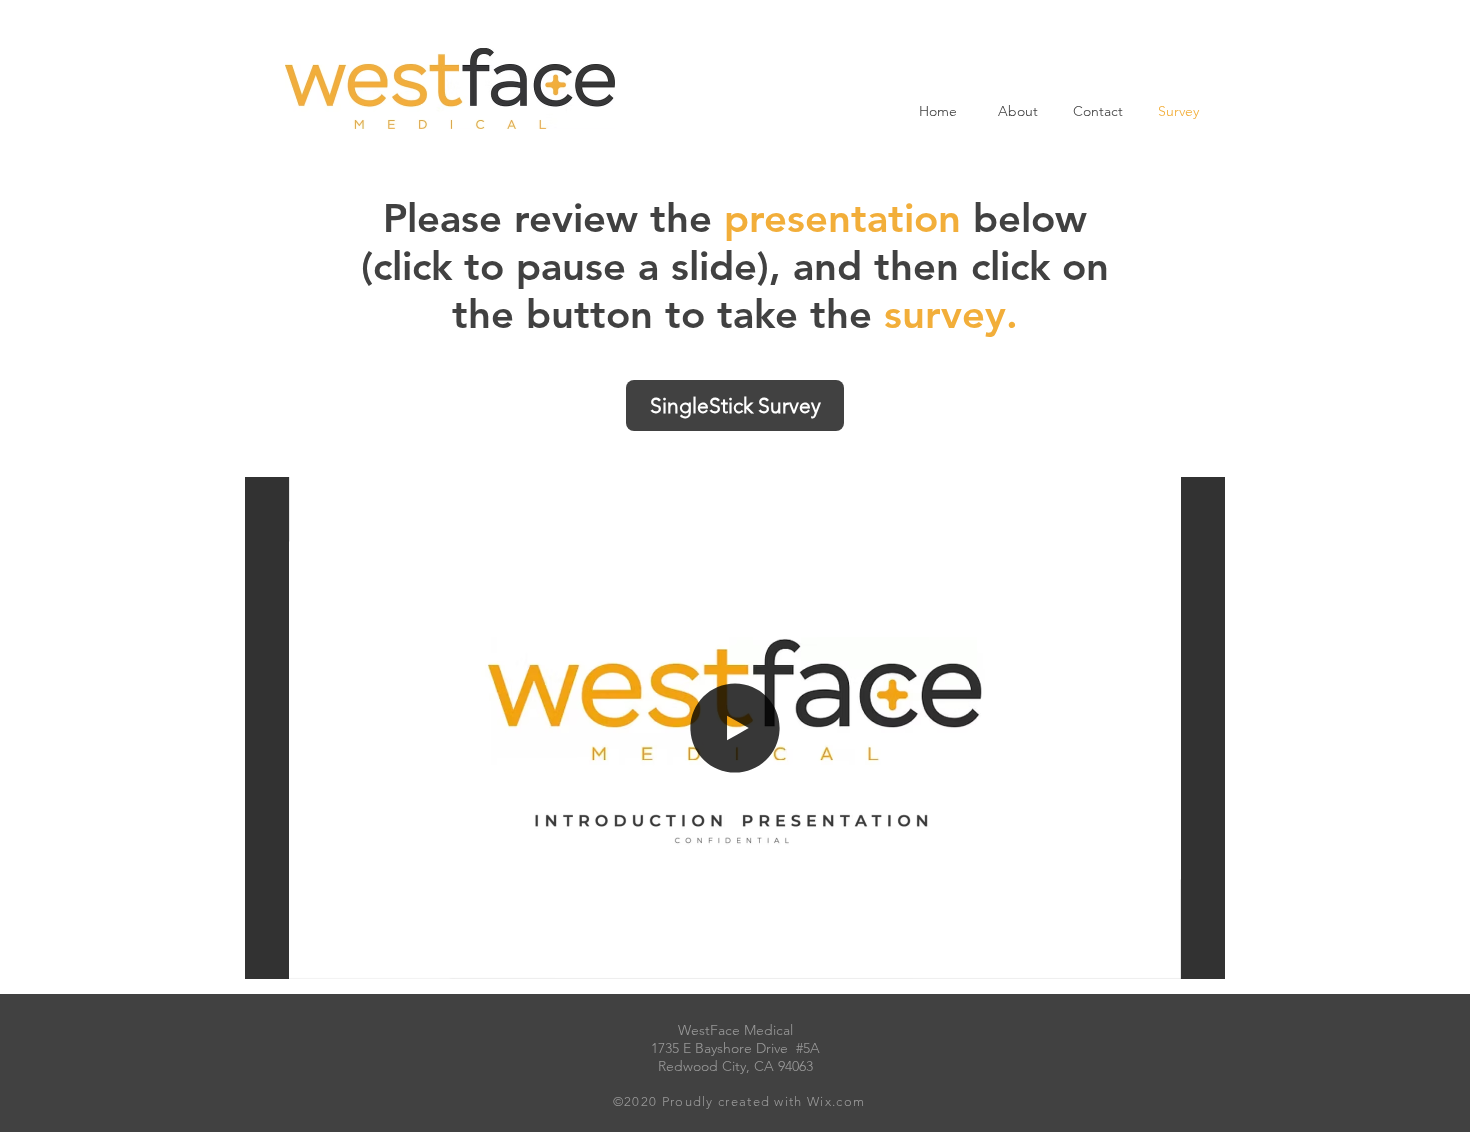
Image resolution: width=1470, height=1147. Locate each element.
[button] (1155, 957)
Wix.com (834, 1101)
